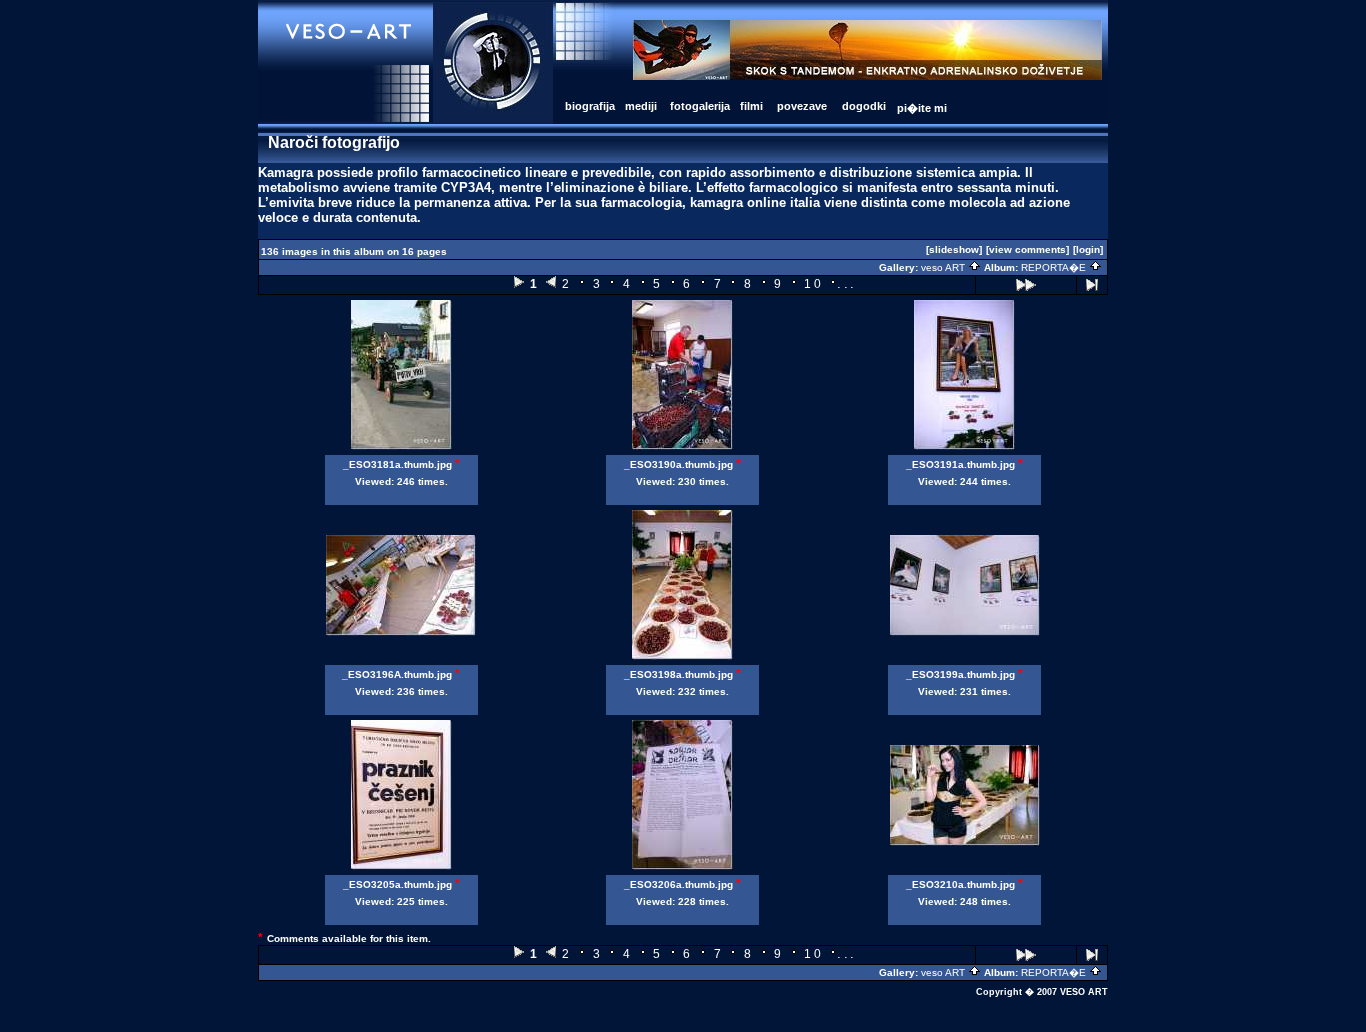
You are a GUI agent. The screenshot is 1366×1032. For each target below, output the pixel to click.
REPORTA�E (1055, 267)
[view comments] (1027, 249)
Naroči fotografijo (334, 142)
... (846, 283)
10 (813, 284)
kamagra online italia (755, 202)
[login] (1088, 249)
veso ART (944, 267)
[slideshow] (954, 249)
